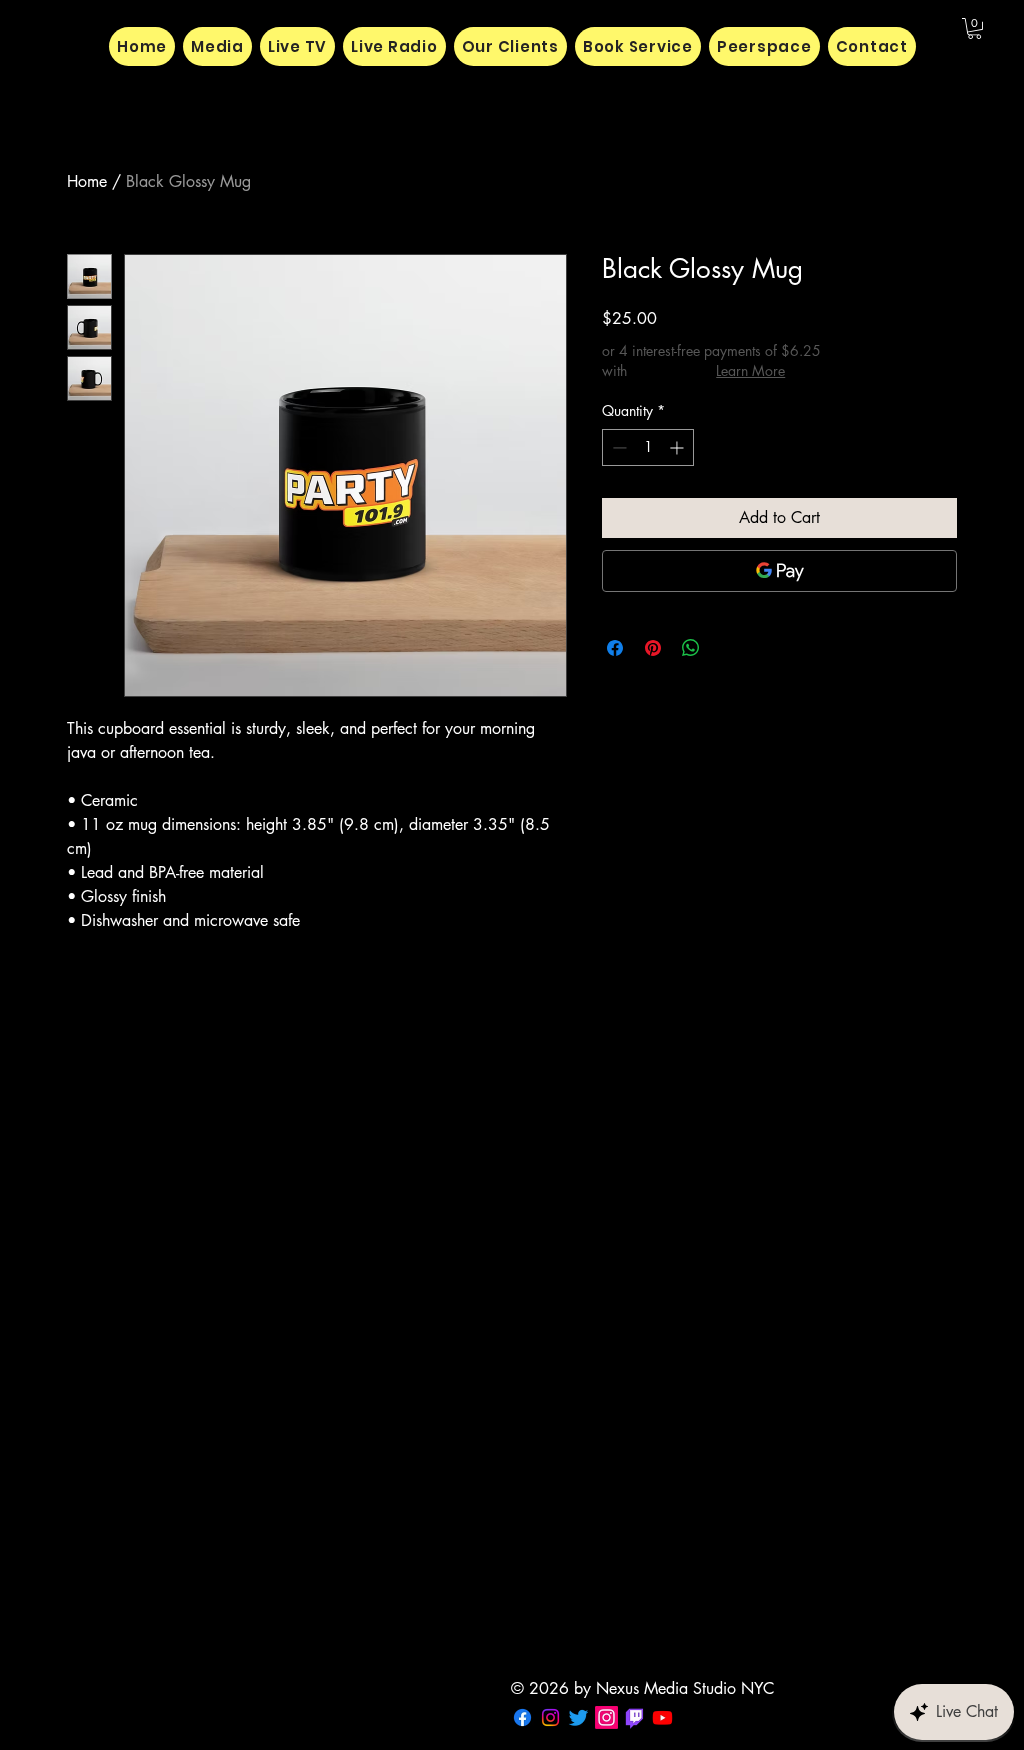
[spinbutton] (648, 447)
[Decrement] (617, 447)
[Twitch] (634, 1717)
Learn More (750, 370)
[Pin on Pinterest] (653, 648)
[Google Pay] (779, 571)
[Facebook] (522, 1717)
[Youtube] (662, 1717)
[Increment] (678, 447)
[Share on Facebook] (615, 648)
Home (87, 181)
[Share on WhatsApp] (691, 648)
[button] (974, 28)
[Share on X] (729, 648)
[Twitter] (578, 1717)
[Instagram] (550, 1717)
